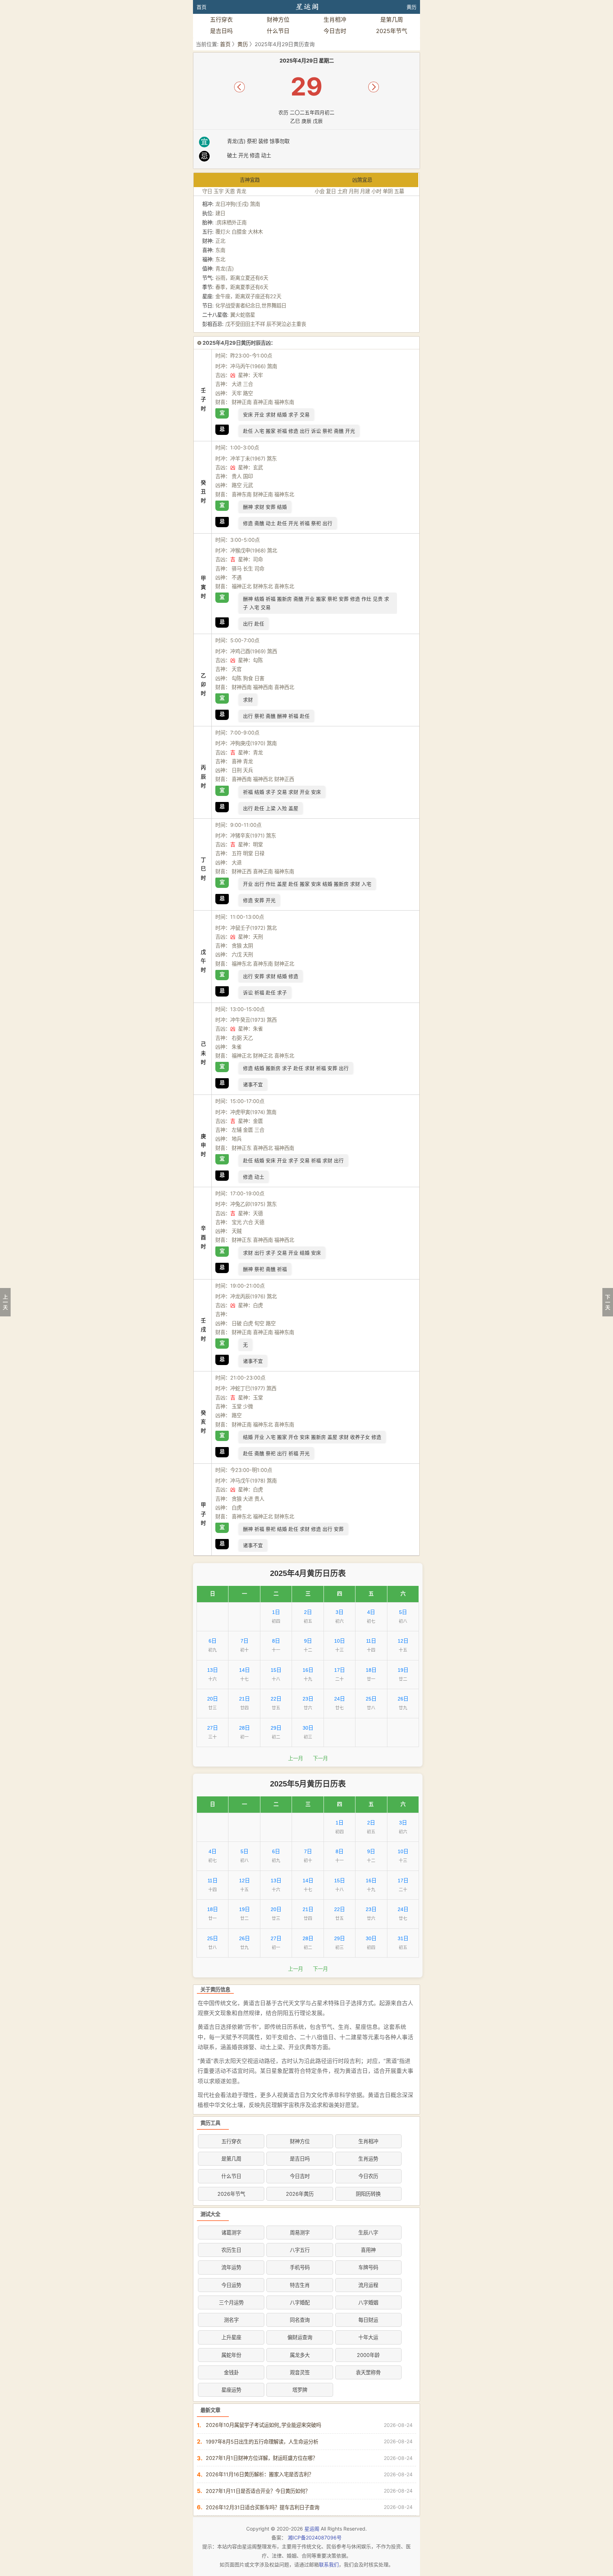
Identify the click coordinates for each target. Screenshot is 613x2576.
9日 (308, 1641)
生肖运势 (368, 2159)
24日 (339, 1699)
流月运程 (368, 2285)
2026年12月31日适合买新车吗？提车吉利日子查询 (263, 2507)
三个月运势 (231, 2302)
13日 (212, 1670)
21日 (244, 1699)
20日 (212, 1699)
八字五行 (300, 2250)
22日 (276, 1699)
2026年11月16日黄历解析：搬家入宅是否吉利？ (260, 2474)
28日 (244, 1728)
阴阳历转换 (368, 2194)
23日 (308, 1699)
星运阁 (312, 2529)
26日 (403, 1699)
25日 (371, 1699)
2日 (308, 1612)
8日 (276, 1641)
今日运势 (231, 2285)
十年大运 (368, 2337)
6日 (212, 1641)
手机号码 (300, 2267)
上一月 (296, 1758)
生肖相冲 (335, 20)
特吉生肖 (300, 2285)
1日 (276, 1612)
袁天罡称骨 (368, 2372)
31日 (403, 1938)
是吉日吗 (221, 31)
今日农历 (368, 2176)
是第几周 (392, 20)
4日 (371, 1612)
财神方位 (278, 20)
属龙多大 (300, 2355)
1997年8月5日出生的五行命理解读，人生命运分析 (262, 2442)
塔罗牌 (300, 2390)
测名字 (231, 2320)
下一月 (320, 1758)
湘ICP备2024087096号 (315, 2537)
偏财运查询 (300, 2337)
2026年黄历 (300, 2194)
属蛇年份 (231, 2355)
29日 (276, 1728)
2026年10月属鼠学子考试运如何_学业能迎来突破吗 (263, 2425)
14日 (244, 1670)
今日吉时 (335, 31)
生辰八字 (368, 2233)
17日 (339, 1670)
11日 (371, 1641)
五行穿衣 (221, 20)
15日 (276, 1670)
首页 (201, 7)
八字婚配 (300, 2302)
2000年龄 (368, 2355)
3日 (339, 1612)
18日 (371, 1670)
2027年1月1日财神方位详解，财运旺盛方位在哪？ (262, 2458)
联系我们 (329, 2564)
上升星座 (231, 2337)
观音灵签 (300, 2372)
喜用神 (368, 2250)
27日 (212, 1728)
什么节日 (278, 31)
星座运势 (231, 2390)
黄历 (412, 7)
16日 (308, 1670)
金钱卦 (231, 2372)
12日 (403, 1641)
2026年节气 (231, 2194)
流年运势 (231, 2267)
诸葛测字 (231, 2233)
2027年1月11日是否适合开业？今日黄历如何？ (258, 2491)
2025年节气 (392, 31)
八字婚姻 (368, 2302)
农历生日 (231, 2250)
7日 (244, 1641)
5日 (403, 1612)
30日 (308, 1728)
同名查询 (300, 2320)
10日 (339, 1641)
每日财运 (368, 2320)
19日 (403, 1670)
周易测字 (300, 2233)
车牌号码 (368, 2267)
